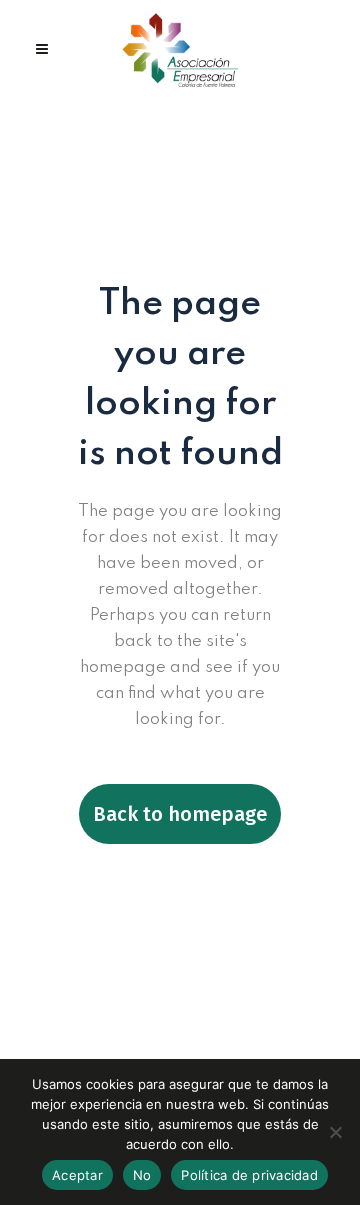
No (142, 1175)
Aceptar (77, 1175)
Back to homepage (180, 814)
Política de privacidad (249, 1175)
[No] (335, 1132)
